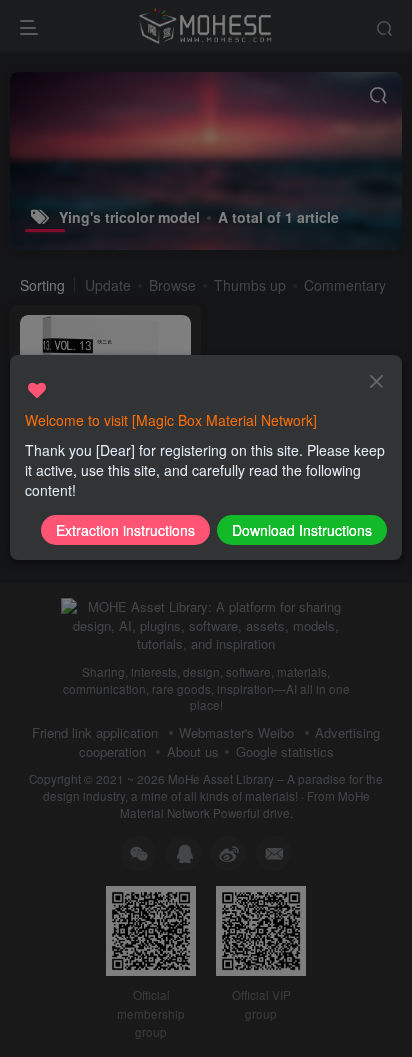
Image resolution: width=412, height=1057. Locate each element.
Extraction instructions (125, 530)
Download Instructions (302, 530)
